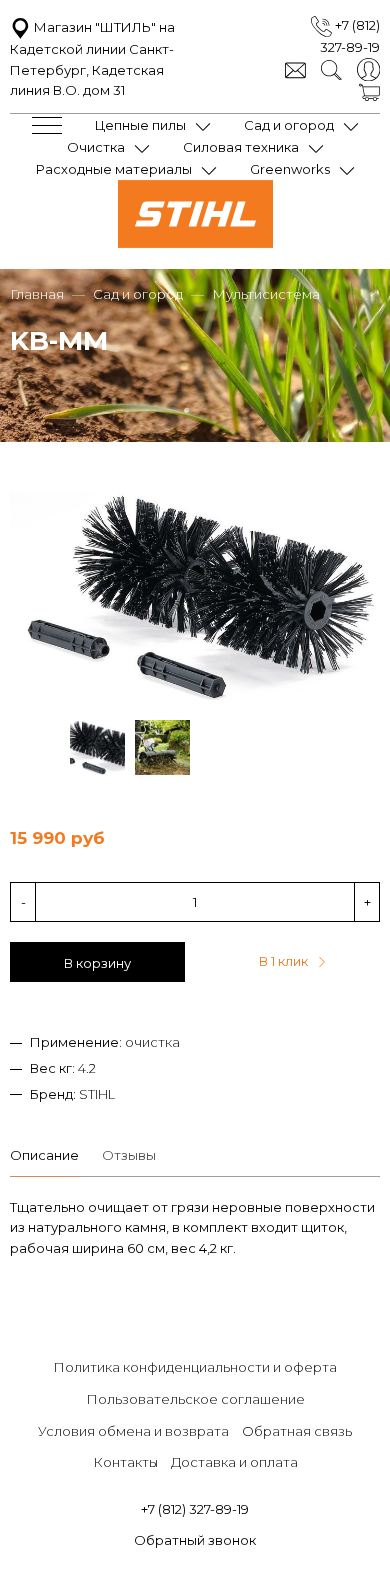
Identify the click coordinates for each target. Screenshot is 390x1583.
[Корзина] (369, 91)
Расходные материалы (114, 169)
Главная (37, 294)
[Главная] (195, 243)
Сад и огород (289, 125)
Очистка (96, 147)
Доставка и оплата (234, 1462)
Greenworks (290, 169)
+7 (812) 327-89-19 (195, 1509)
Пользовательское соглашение (195, 1399)
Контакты (125, 1462)
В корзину (97, 963)
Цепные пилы (140, 125)
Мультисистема (266, 294)
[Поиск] (331, 68)
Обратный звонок (195, 1540)
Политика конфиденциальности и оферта (195, 1367)
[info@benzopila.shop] (295, 68)
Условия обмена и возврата (133, 1431)
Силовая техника (241, 147)
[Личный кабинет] (368, 68)
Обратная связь (297, 1431)
